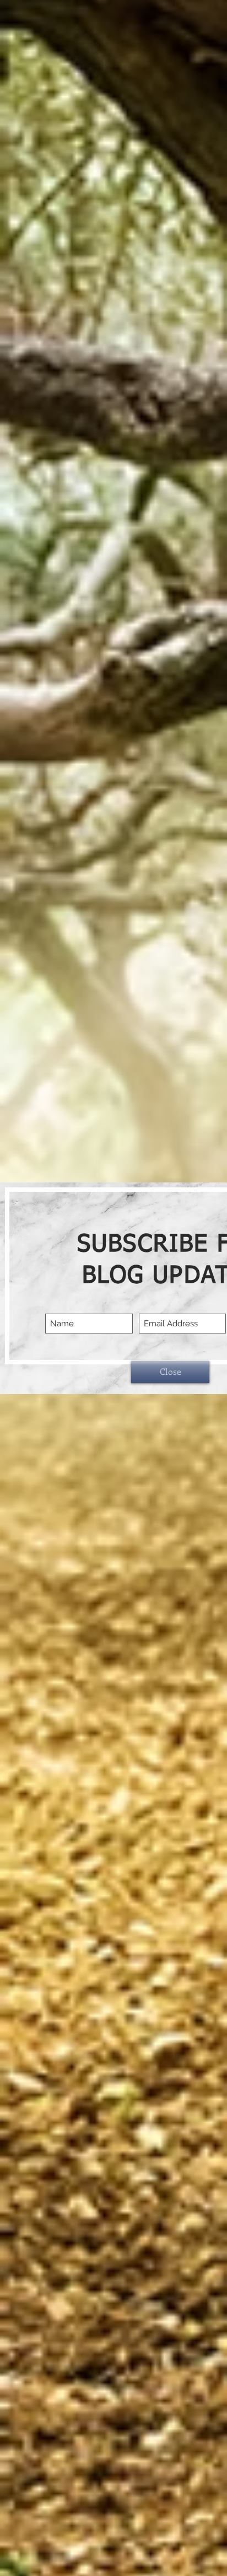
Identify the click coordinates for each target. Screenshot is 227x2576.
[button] (170, 1372)
